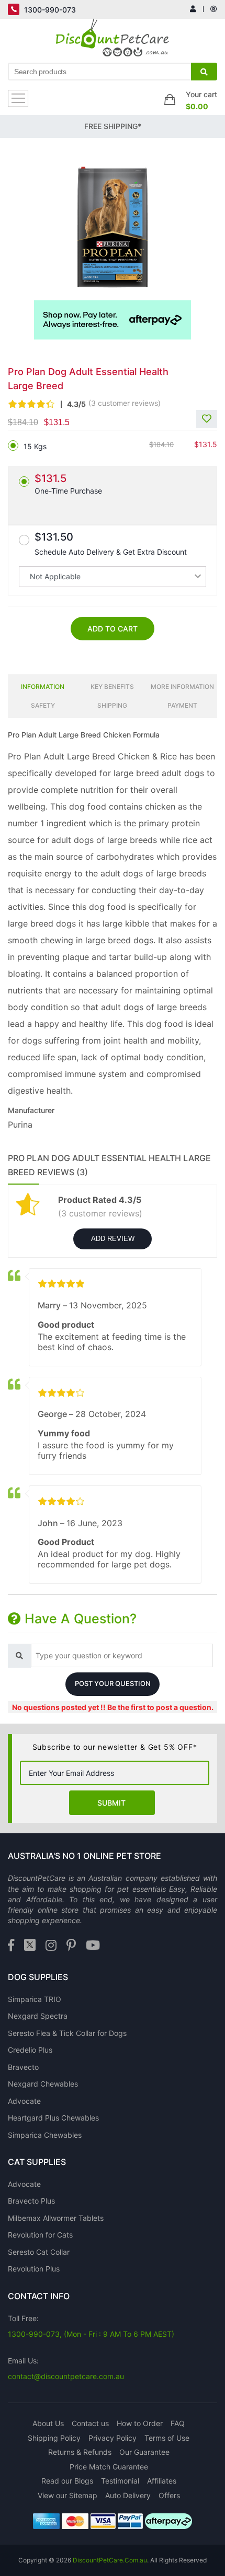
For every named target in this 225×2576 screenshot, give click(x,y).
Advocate (24, 2101)
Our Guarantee (144, 2452)
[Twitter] (30, 1946)
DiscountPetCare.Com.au (110, 2560)
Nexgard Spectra (38, 2016)
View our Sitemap (67, 2495)
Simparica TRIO (35, 1999)
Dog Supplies (38, 1977)
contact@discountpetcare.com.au (66, 2376)
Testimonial (120, 2481)
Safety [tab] (43, 705)
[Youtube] (93, 1946)
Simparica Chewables (45, 2135)
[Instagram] (51, 1946)
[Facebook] (11, 1946)
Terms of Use (167, 2438)
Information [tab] (43, 687)
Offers (169, 2495)
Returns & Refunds (80, 2452)
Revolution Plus (34, 2269)
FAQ (178, 2423)
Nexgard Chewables (43, 2084)
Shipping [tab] (112, 705)
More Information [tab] (182, 687)
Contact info (39, 2296)
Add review (113, 1239)
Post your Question (113, 1683)
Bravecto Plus (31, 2201)
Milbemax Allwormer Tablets (56, 2218)
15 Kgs (35, 446)
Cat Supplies (37, 2162)
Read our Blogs (67, 2481)
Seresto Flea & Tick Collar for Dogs (67, 2033)
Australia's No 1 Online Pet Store (85, 1856)
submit (111, 1803)
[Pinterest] (71, 1946)
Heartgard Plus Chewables (53, 2118)
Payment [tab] (182, 705)
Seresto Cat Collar (39, 2252)
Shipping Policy (54, 2438)
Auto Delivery (128, 2495)
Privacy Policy (113, 2438)
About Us (48, 2423)
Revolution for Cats (40, 2235)
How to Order (140, 2423)
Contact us (90, 2423)
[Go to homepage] (113, 40)
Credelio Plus (30, 2050)
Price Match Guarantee (109, 2467)
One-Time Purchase (68, 484)
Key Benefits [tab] (112, 687)
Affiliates (162, 2481)
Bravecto (23, 2067)
